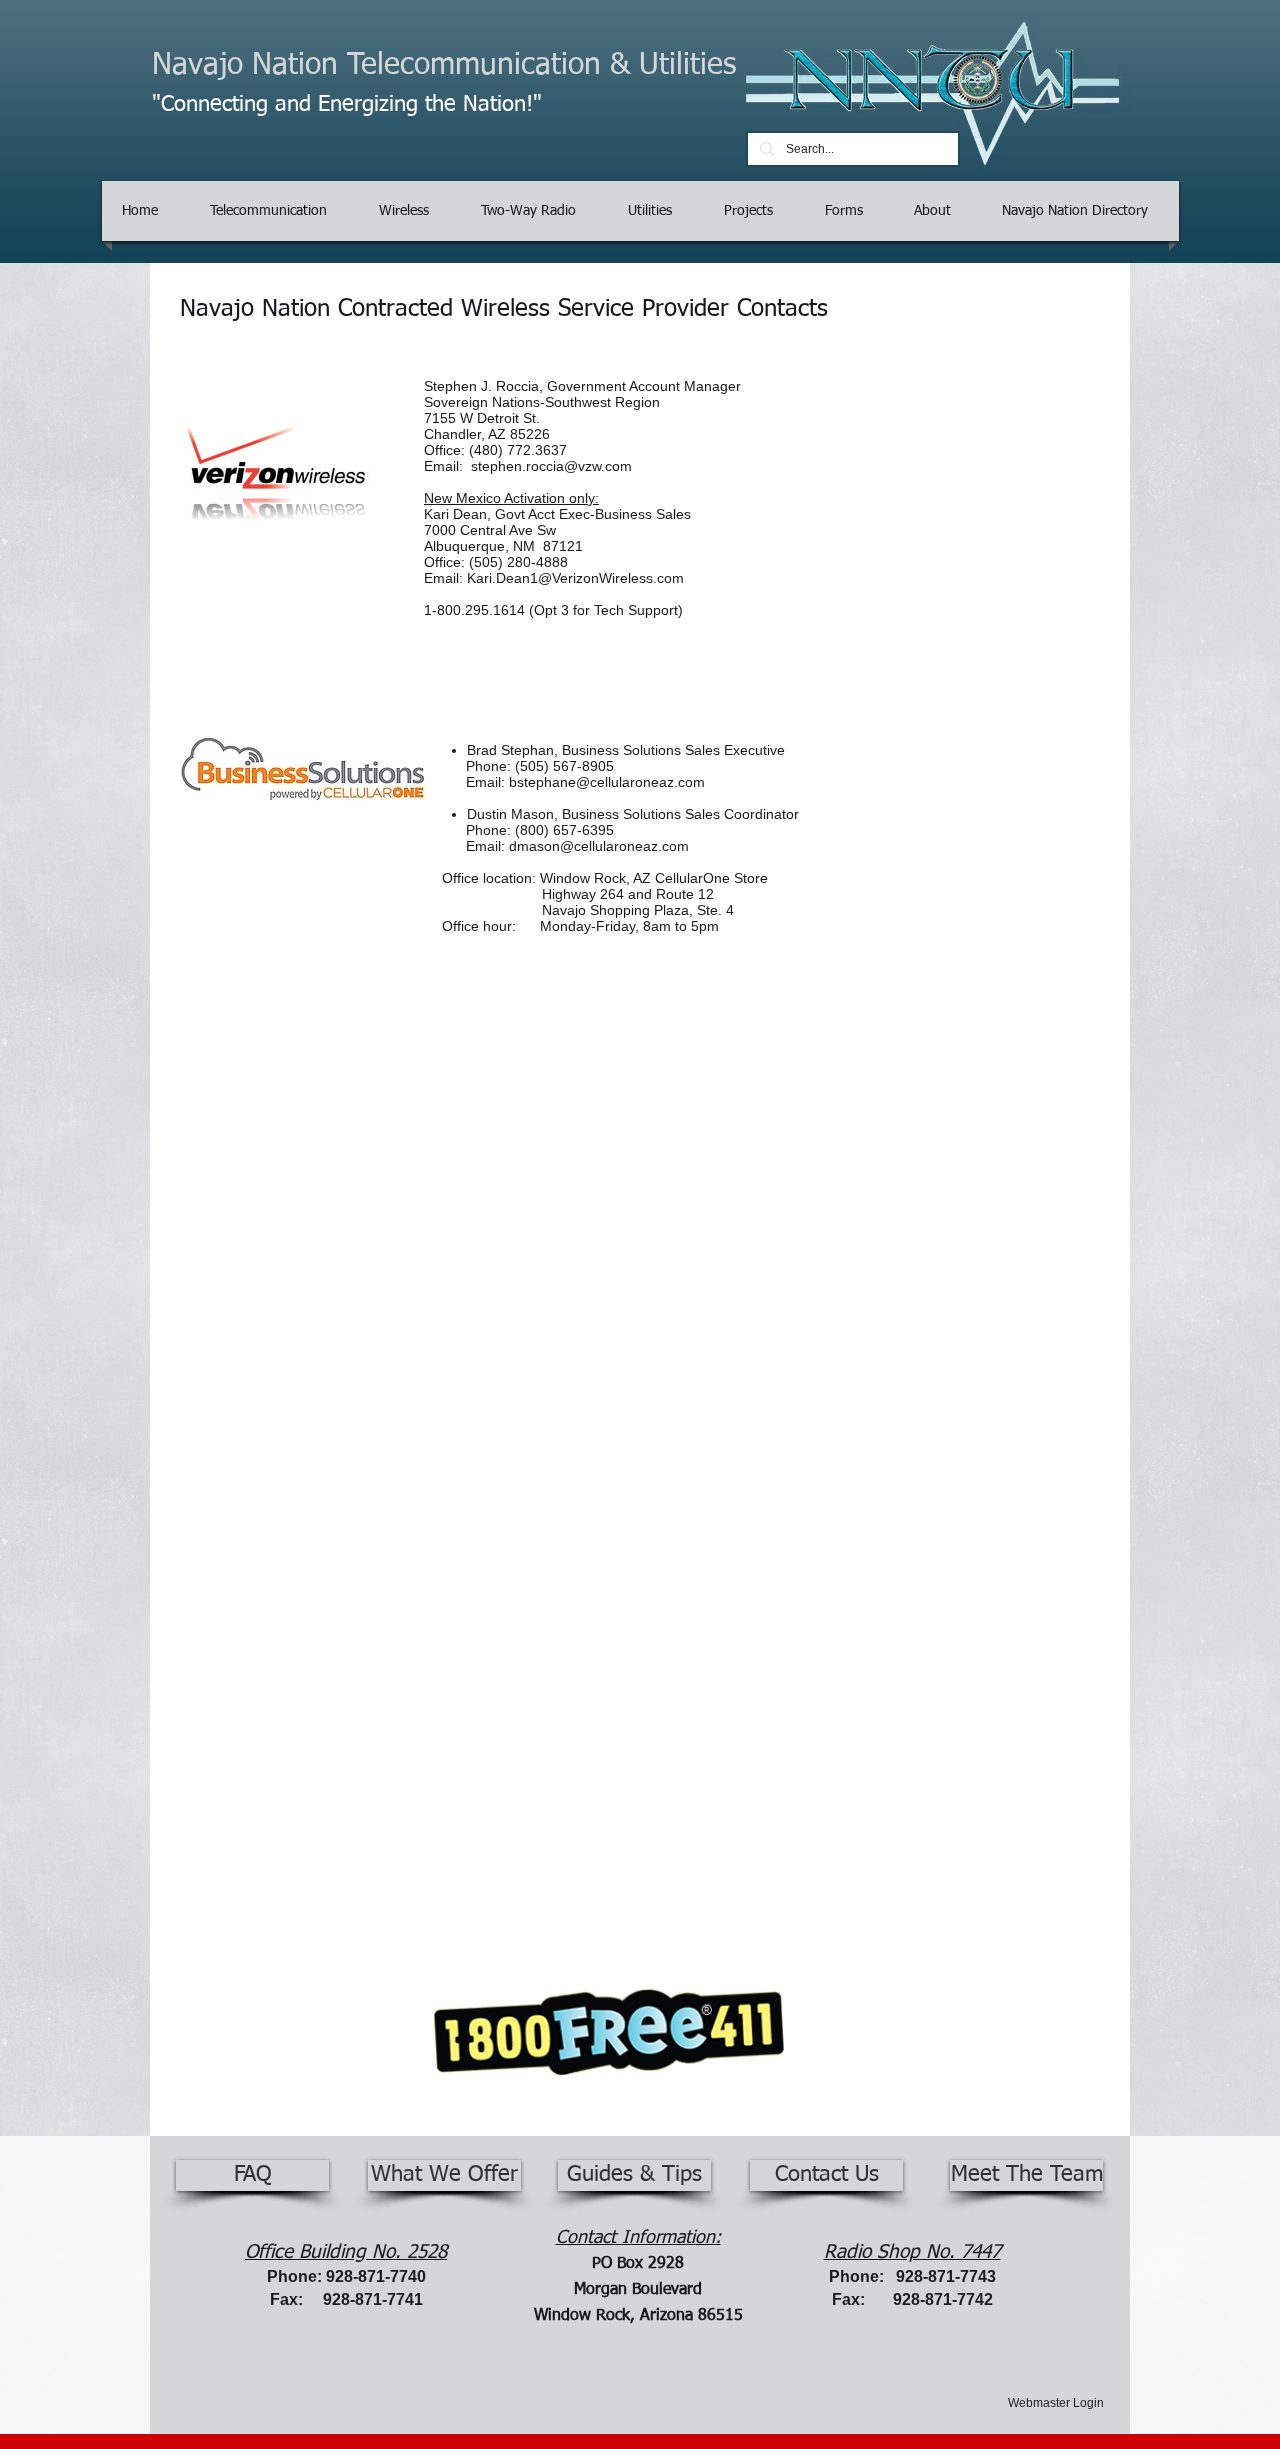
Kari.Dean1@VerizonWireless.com (575, 578)
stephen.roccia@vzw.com (551, 466)
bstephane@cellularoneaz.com (607, 782)
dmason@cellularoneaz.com (599, 846)
